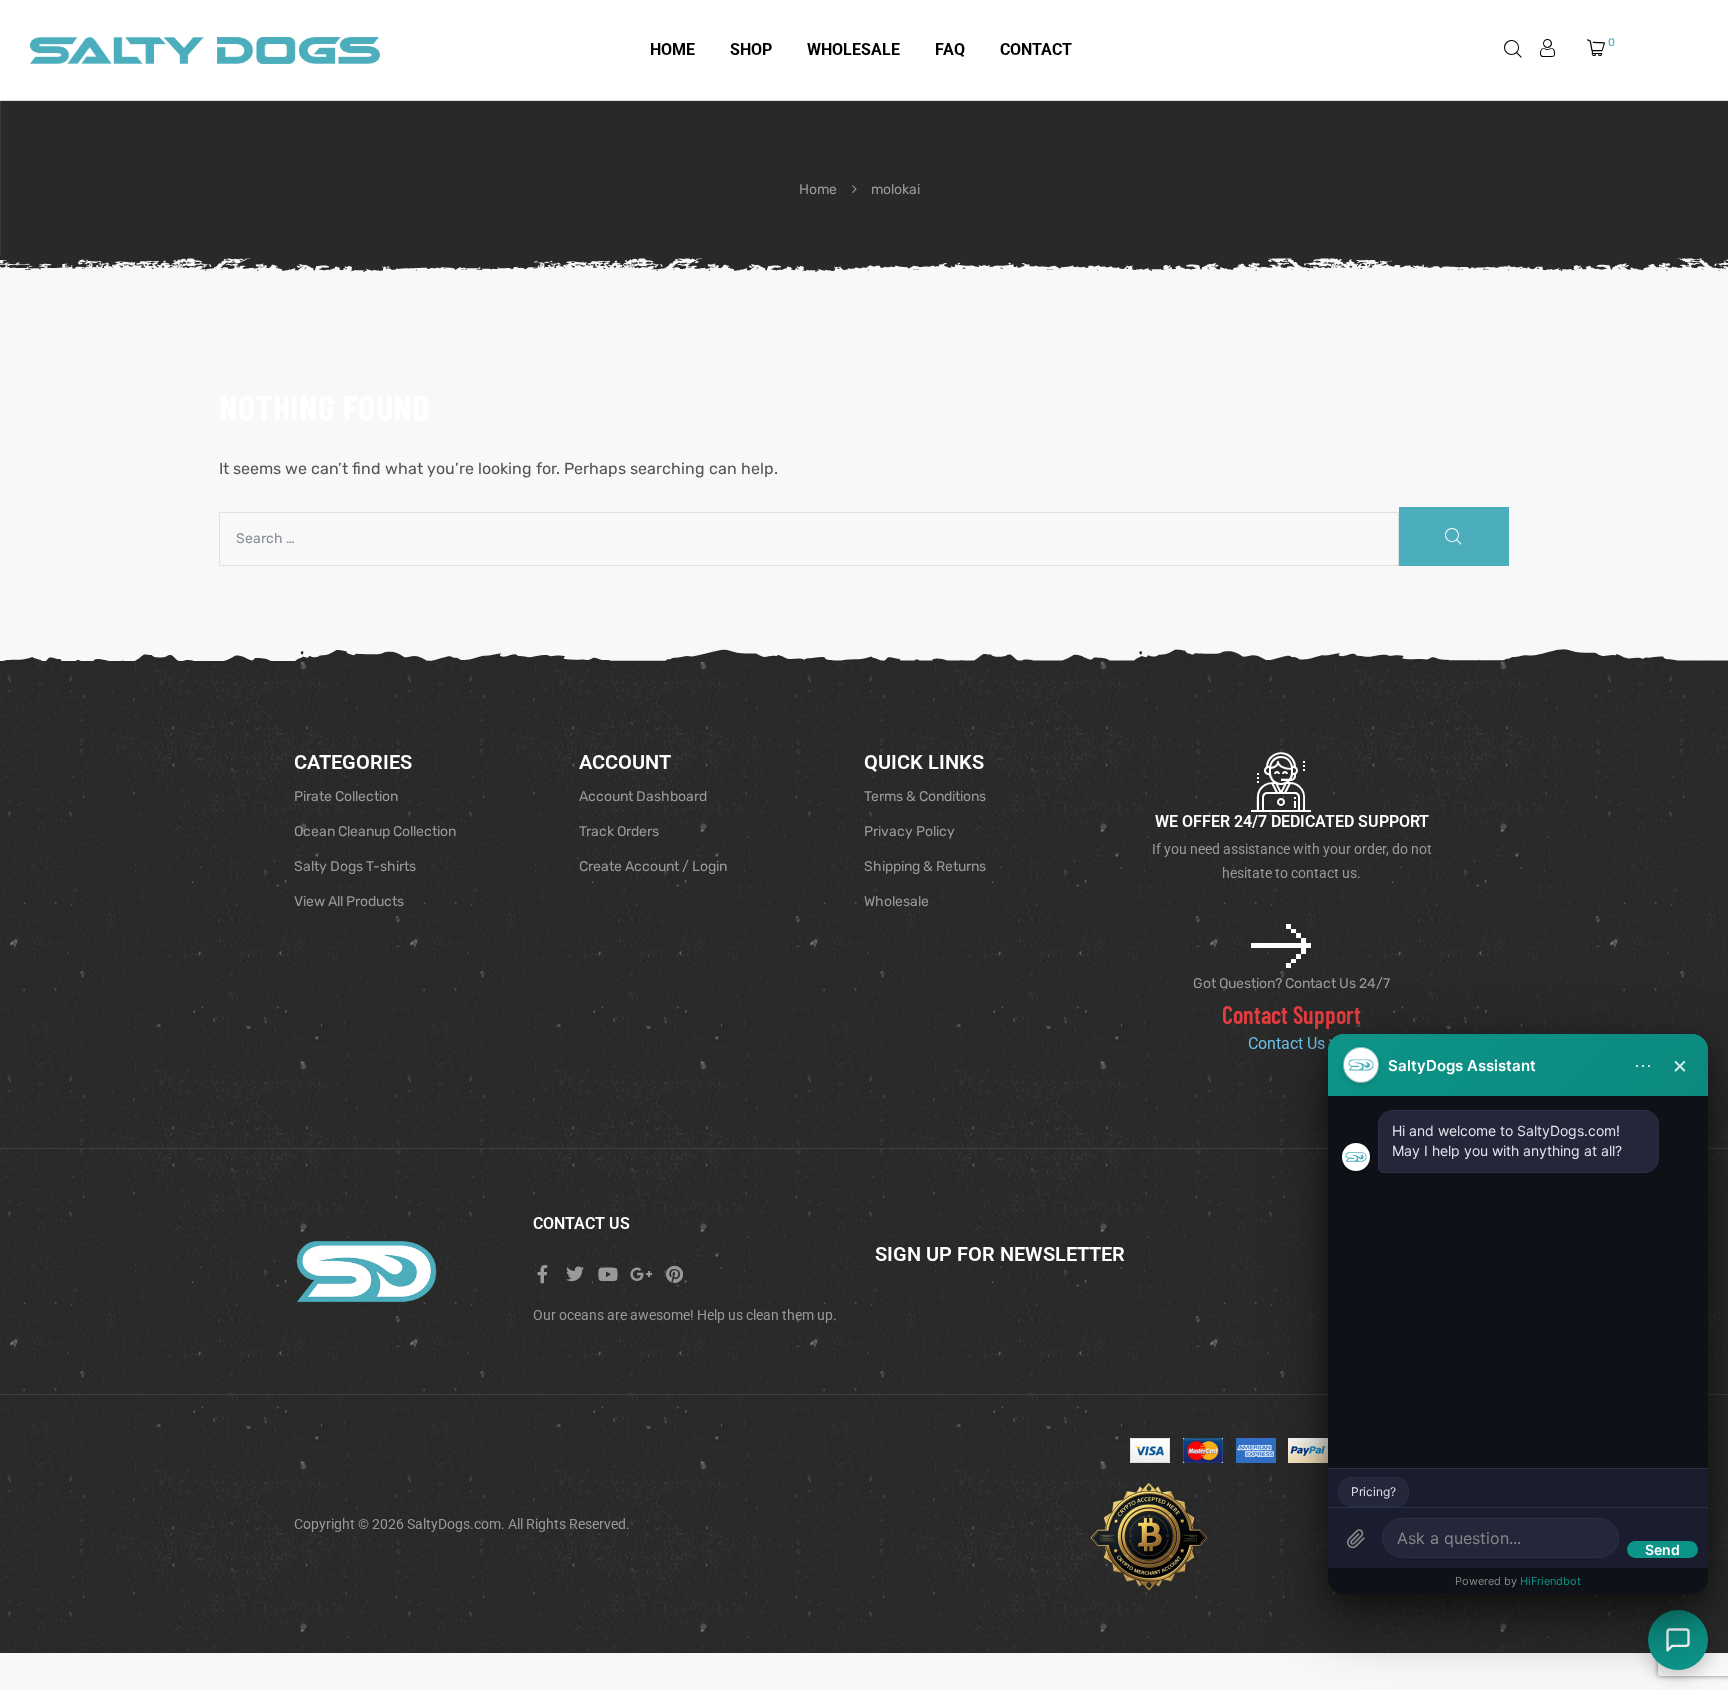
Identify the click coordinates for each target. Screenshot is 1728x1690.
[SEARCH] (1454, 537)
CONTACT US (581, 1223)
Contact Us (1288, 1043)
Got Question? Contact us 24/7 (1291, 983)
